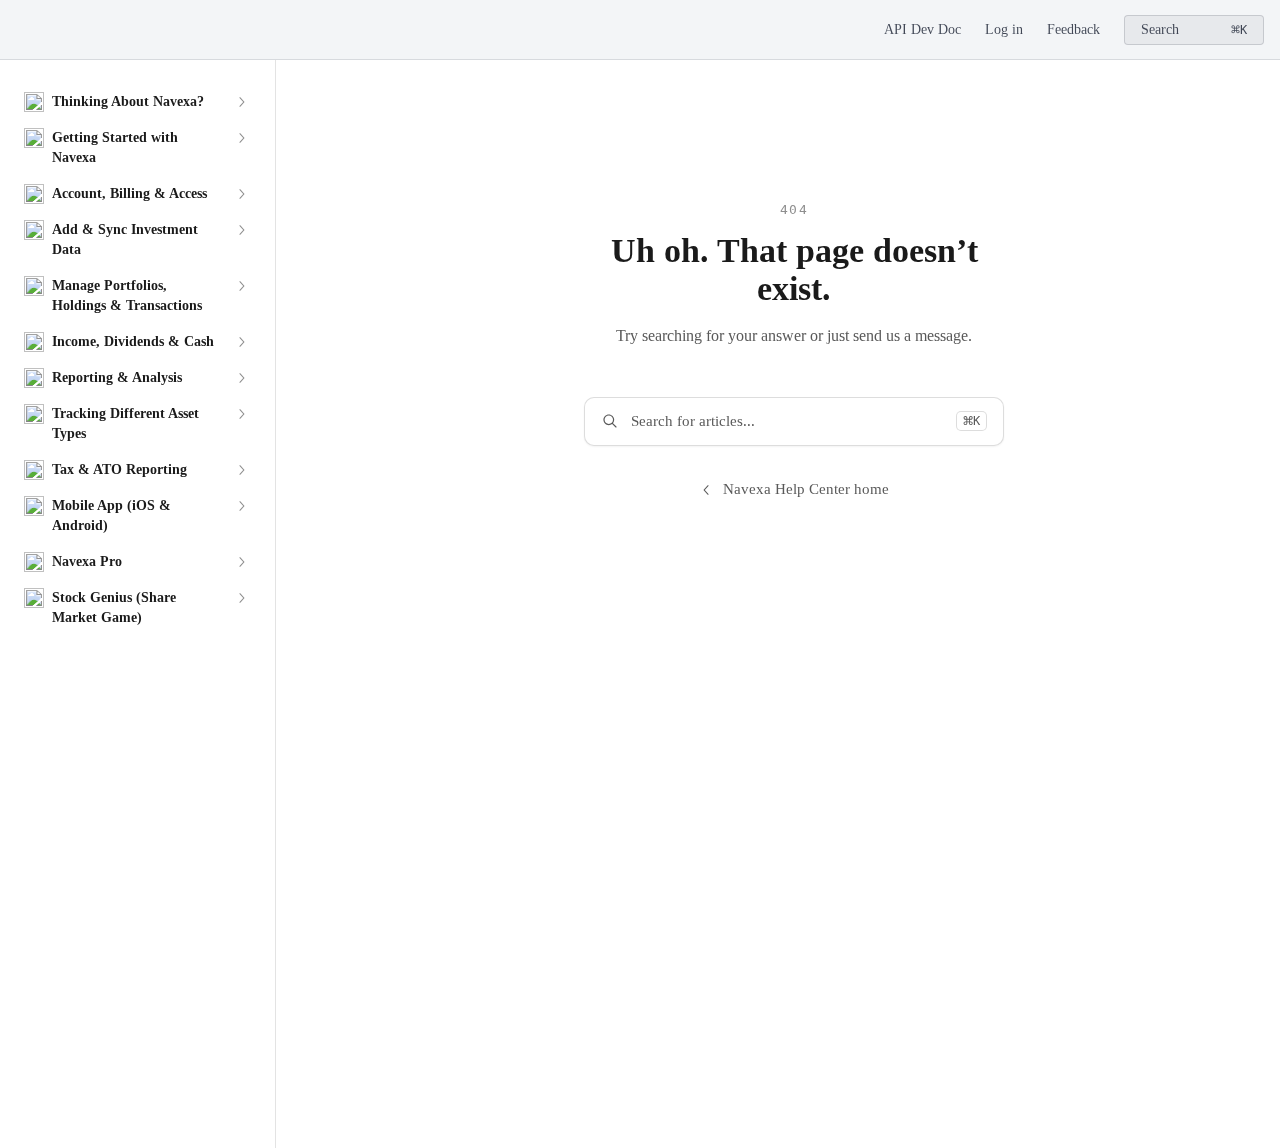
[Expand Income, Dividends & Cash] (241, 342)
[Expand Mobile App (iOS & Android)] (241, 506)
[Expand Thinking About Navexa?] (241, 102)
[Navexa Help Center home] (20, 30)
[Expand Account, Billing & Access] (241, 194)
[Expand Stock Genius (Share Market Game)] (241, 598)
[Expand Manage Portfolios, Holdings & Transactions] (241, 286)
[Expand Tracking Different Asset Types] (241, 414)
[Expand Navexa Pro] (241, 562)
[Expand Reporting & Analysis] (241, 378)
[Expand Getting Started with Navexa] (241, 138)
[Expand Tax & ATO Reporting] (241, 470)
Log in (1004, 29)
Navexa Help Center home (806, 489)
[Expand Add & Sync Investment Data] (241, 230)
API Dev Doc (922, 29)
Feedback (1073, 29)
